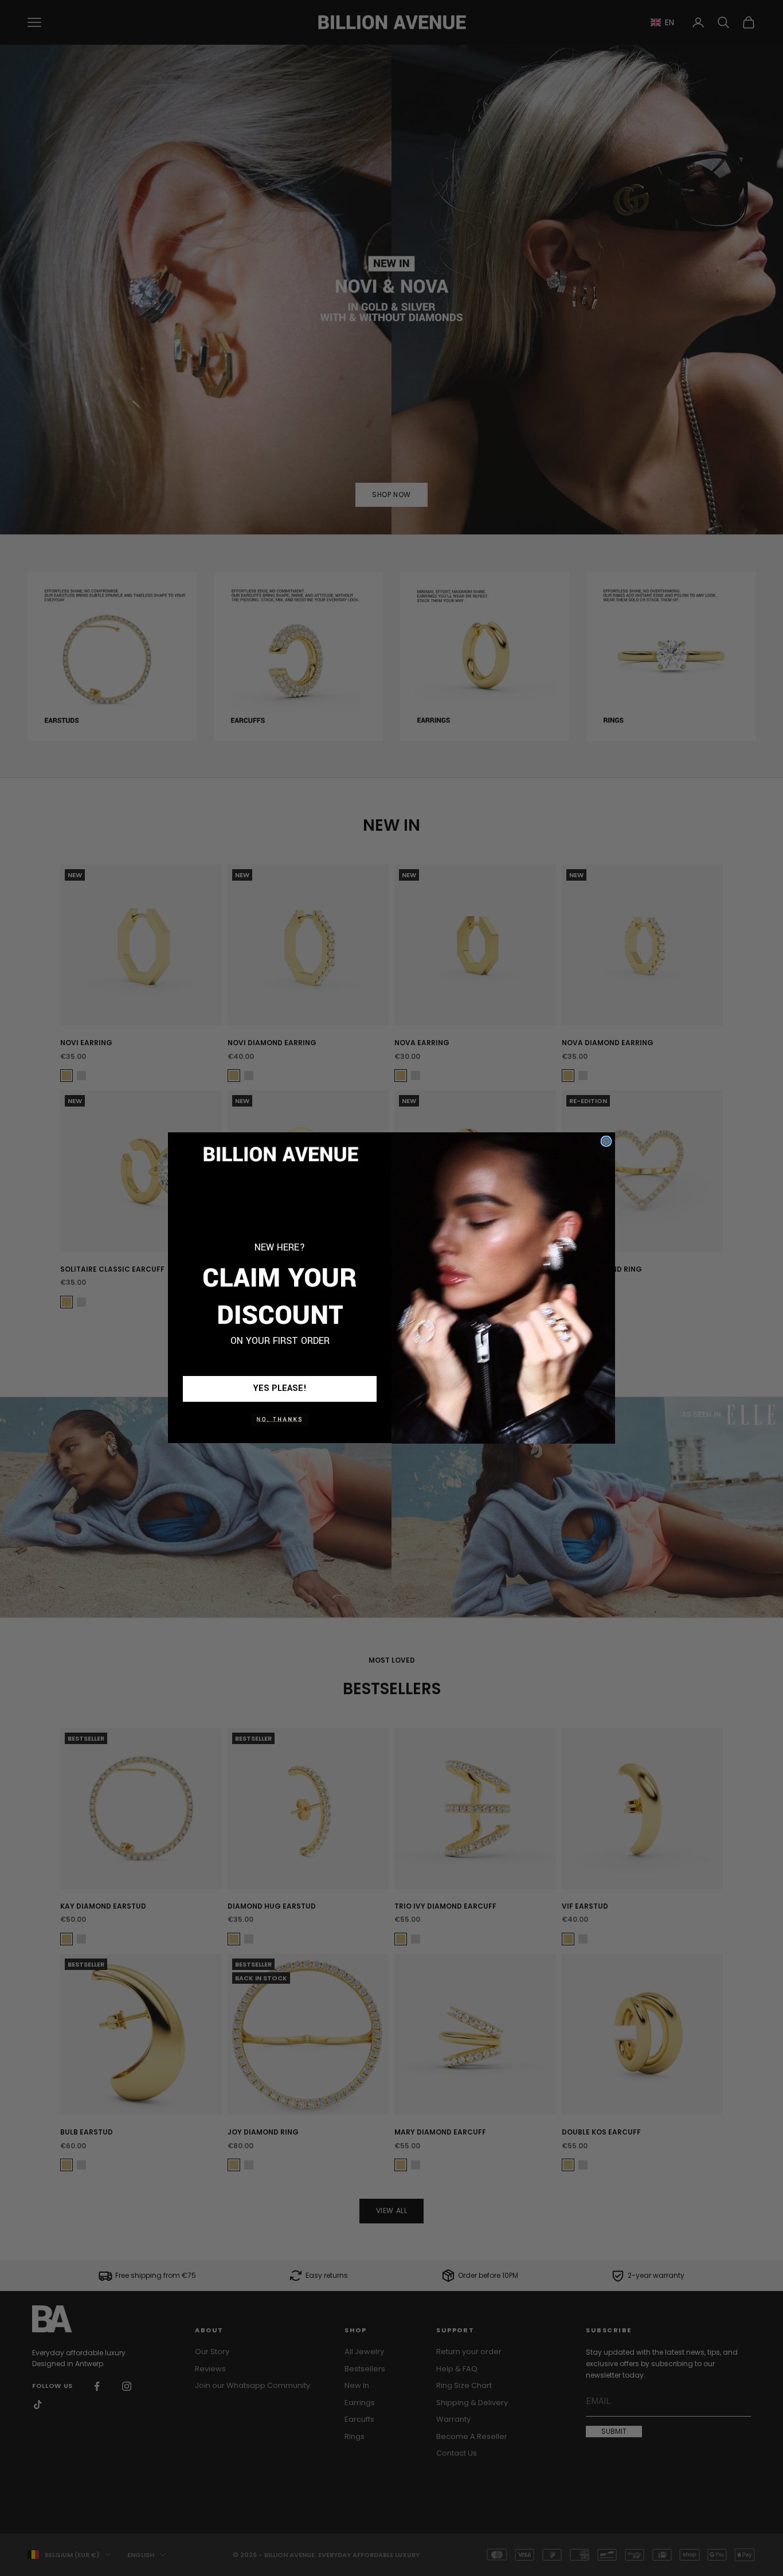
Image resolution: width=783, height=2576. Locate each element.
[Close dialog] (606, 1141)
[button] (280, 1420)
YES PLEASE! (280, 1389)
